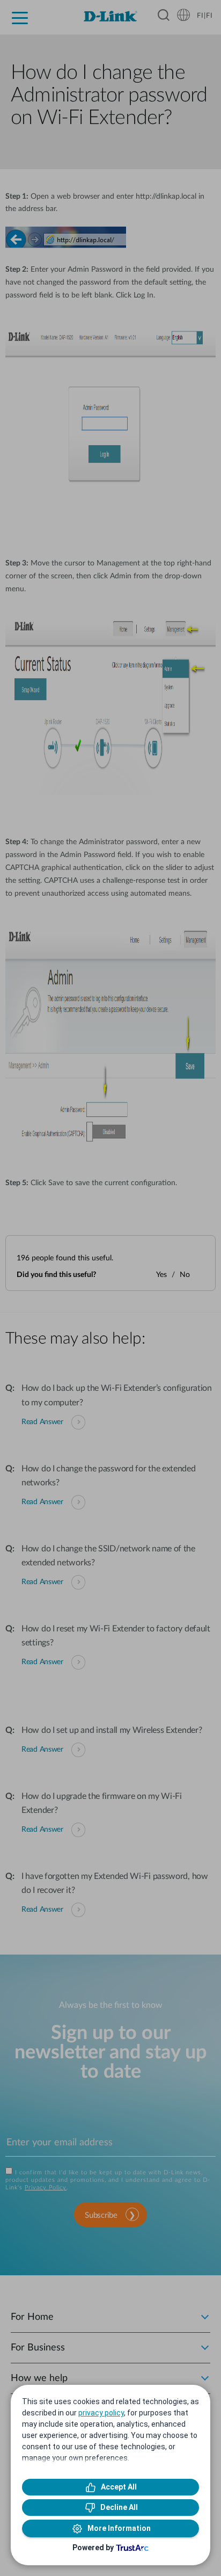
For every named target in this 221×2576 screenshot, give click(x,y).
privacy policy (101, 2413)
